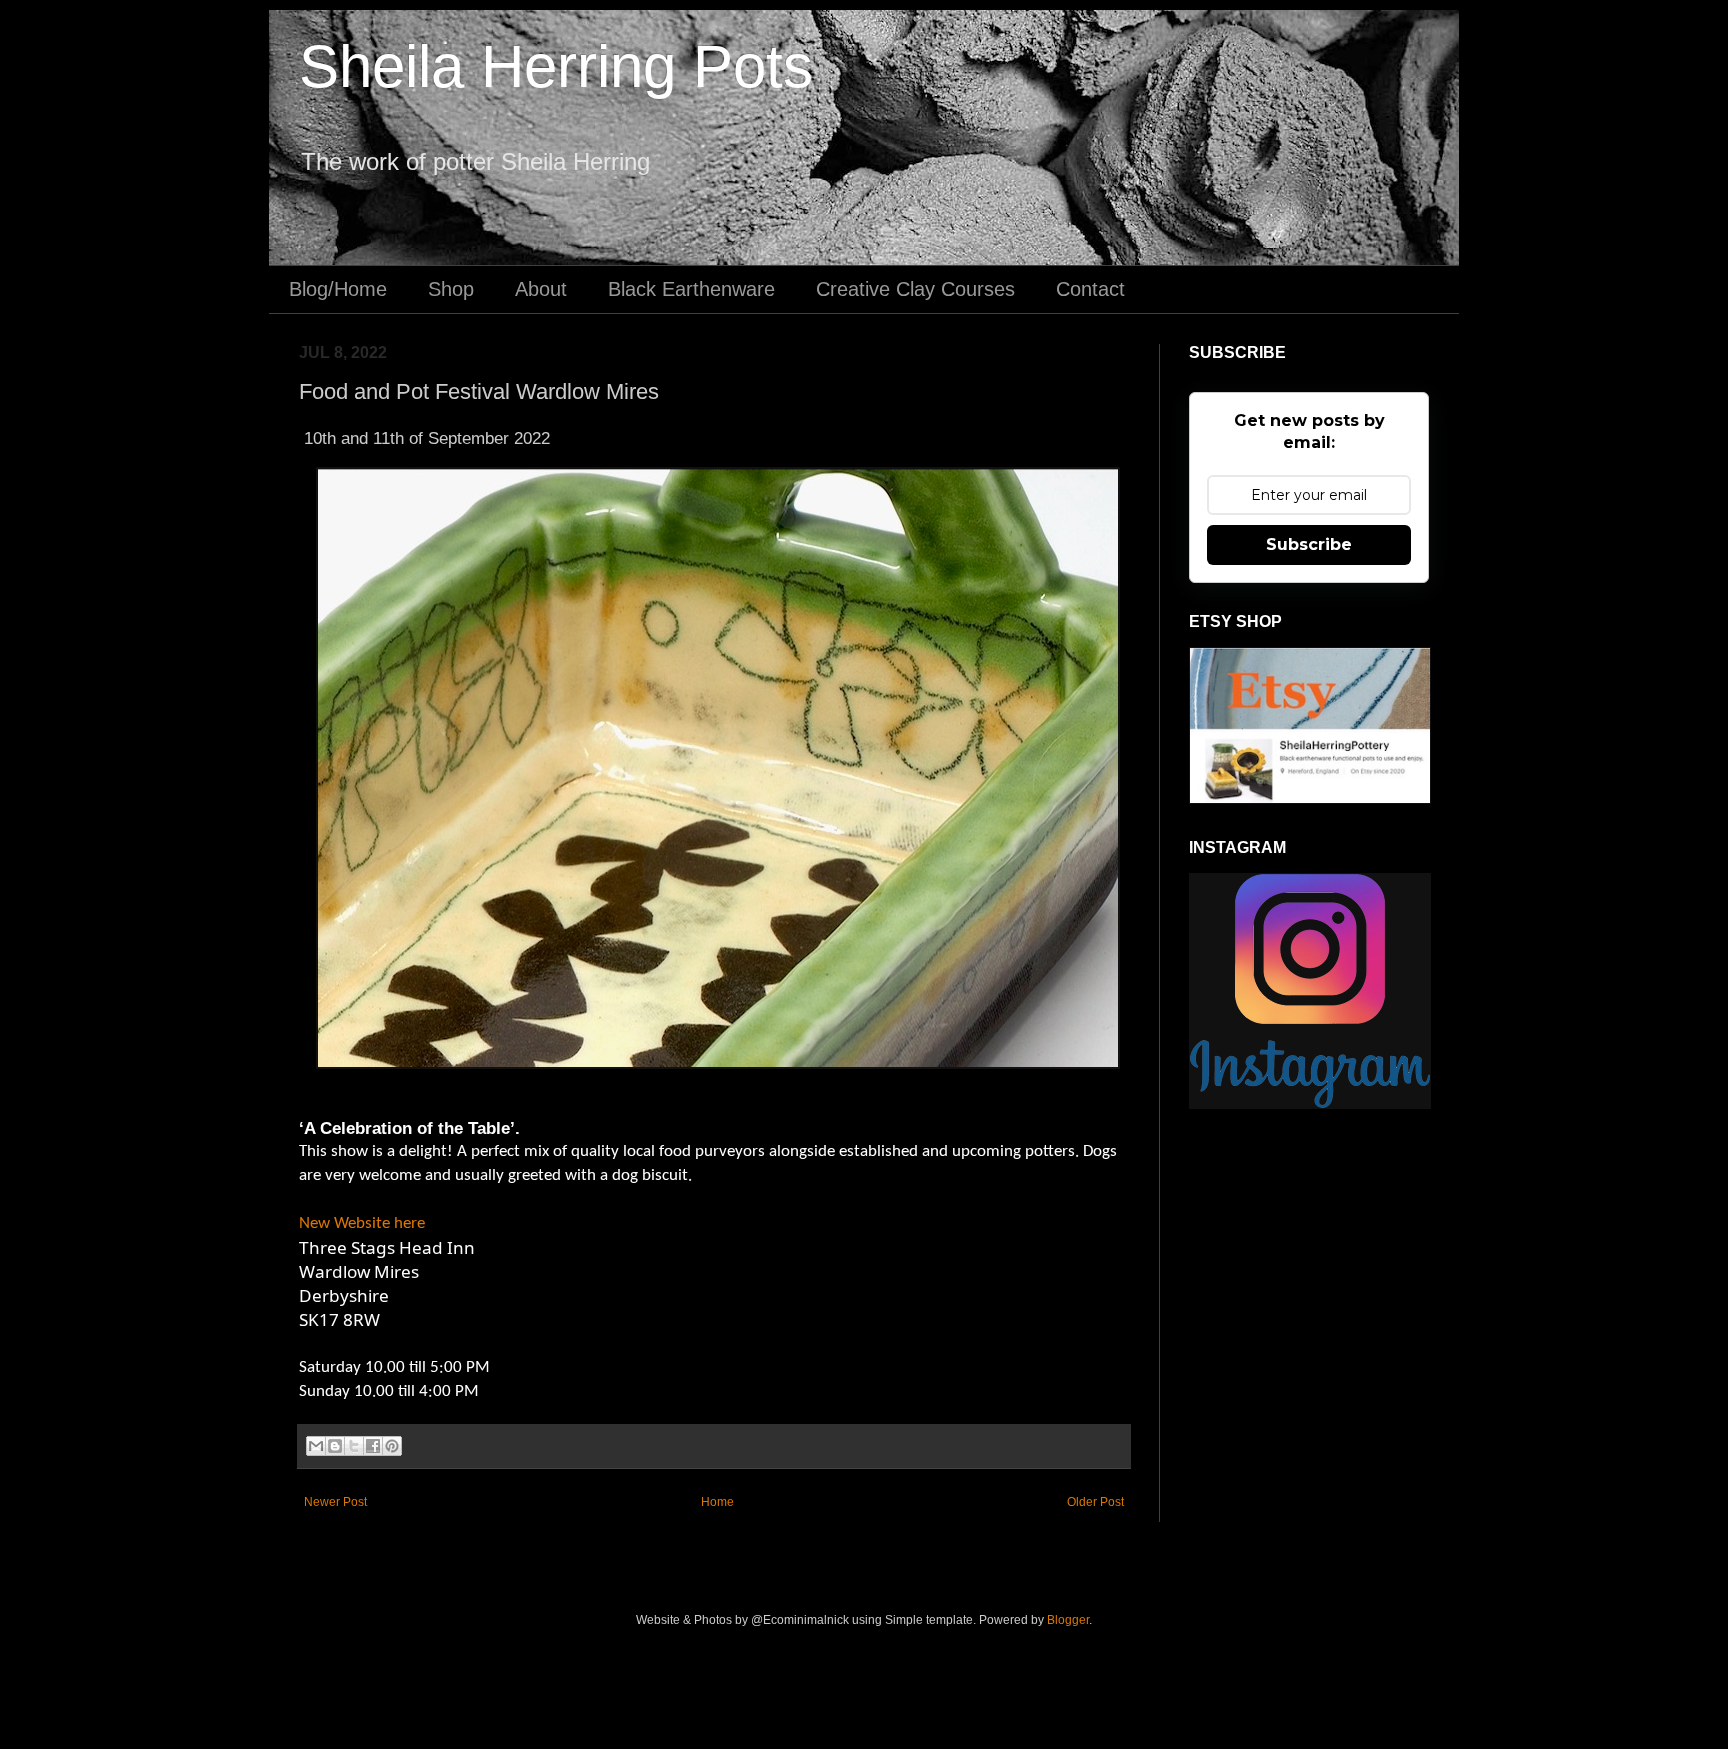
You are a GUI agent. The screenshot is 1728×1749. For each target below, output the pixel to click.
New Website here (362, 1223)
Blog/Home (338, 289)
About (541, 289)
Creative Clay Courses (915, 289)
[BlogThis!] (335, 1446)
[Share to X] (354, 1446)
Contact (1090, 289)
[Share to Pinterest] (392, 1446)
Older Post (1095, 1502)
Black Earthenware (691, 289)
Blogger (1068, 1620)
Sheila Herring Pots (556, 66)
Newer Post (335, 1502)
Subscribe (1309, 544)
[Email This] (316, 1446)
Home (717, 1502)
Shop (451, 289)
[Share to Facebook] (373, 1446)
